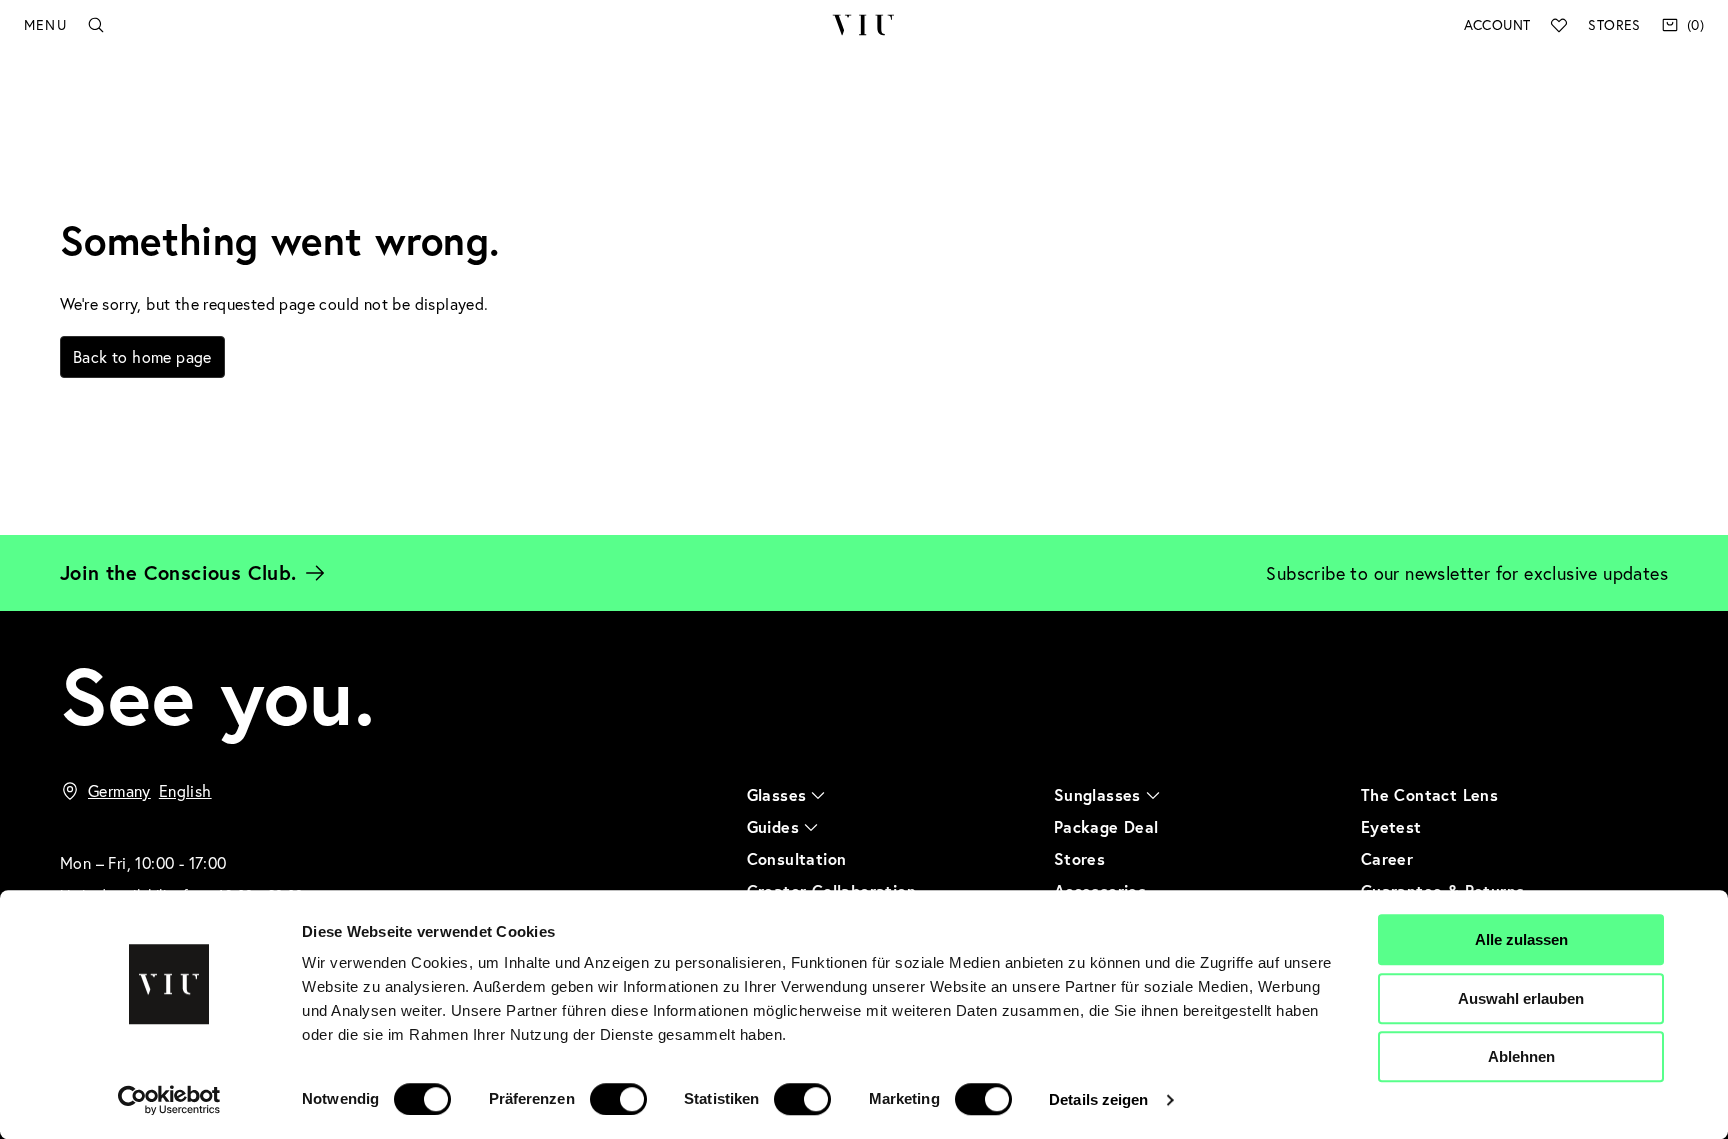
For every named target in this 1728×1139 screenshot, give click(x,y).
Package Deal (1106, 826)
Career (1387, 858)
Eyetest (1391, 826)
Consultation (797, 858)
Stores (1614, 24)
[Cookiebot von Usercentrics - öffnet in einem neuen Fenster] (169, 1100)
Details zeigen (1098, 1099)
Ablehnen (1521, 1056)
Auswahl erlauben (1521, 998)
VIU (864, 25)
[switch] (618, 1099)
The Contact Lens (1429, 794)
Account (1497, 24)
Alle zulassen (1521, 939)
